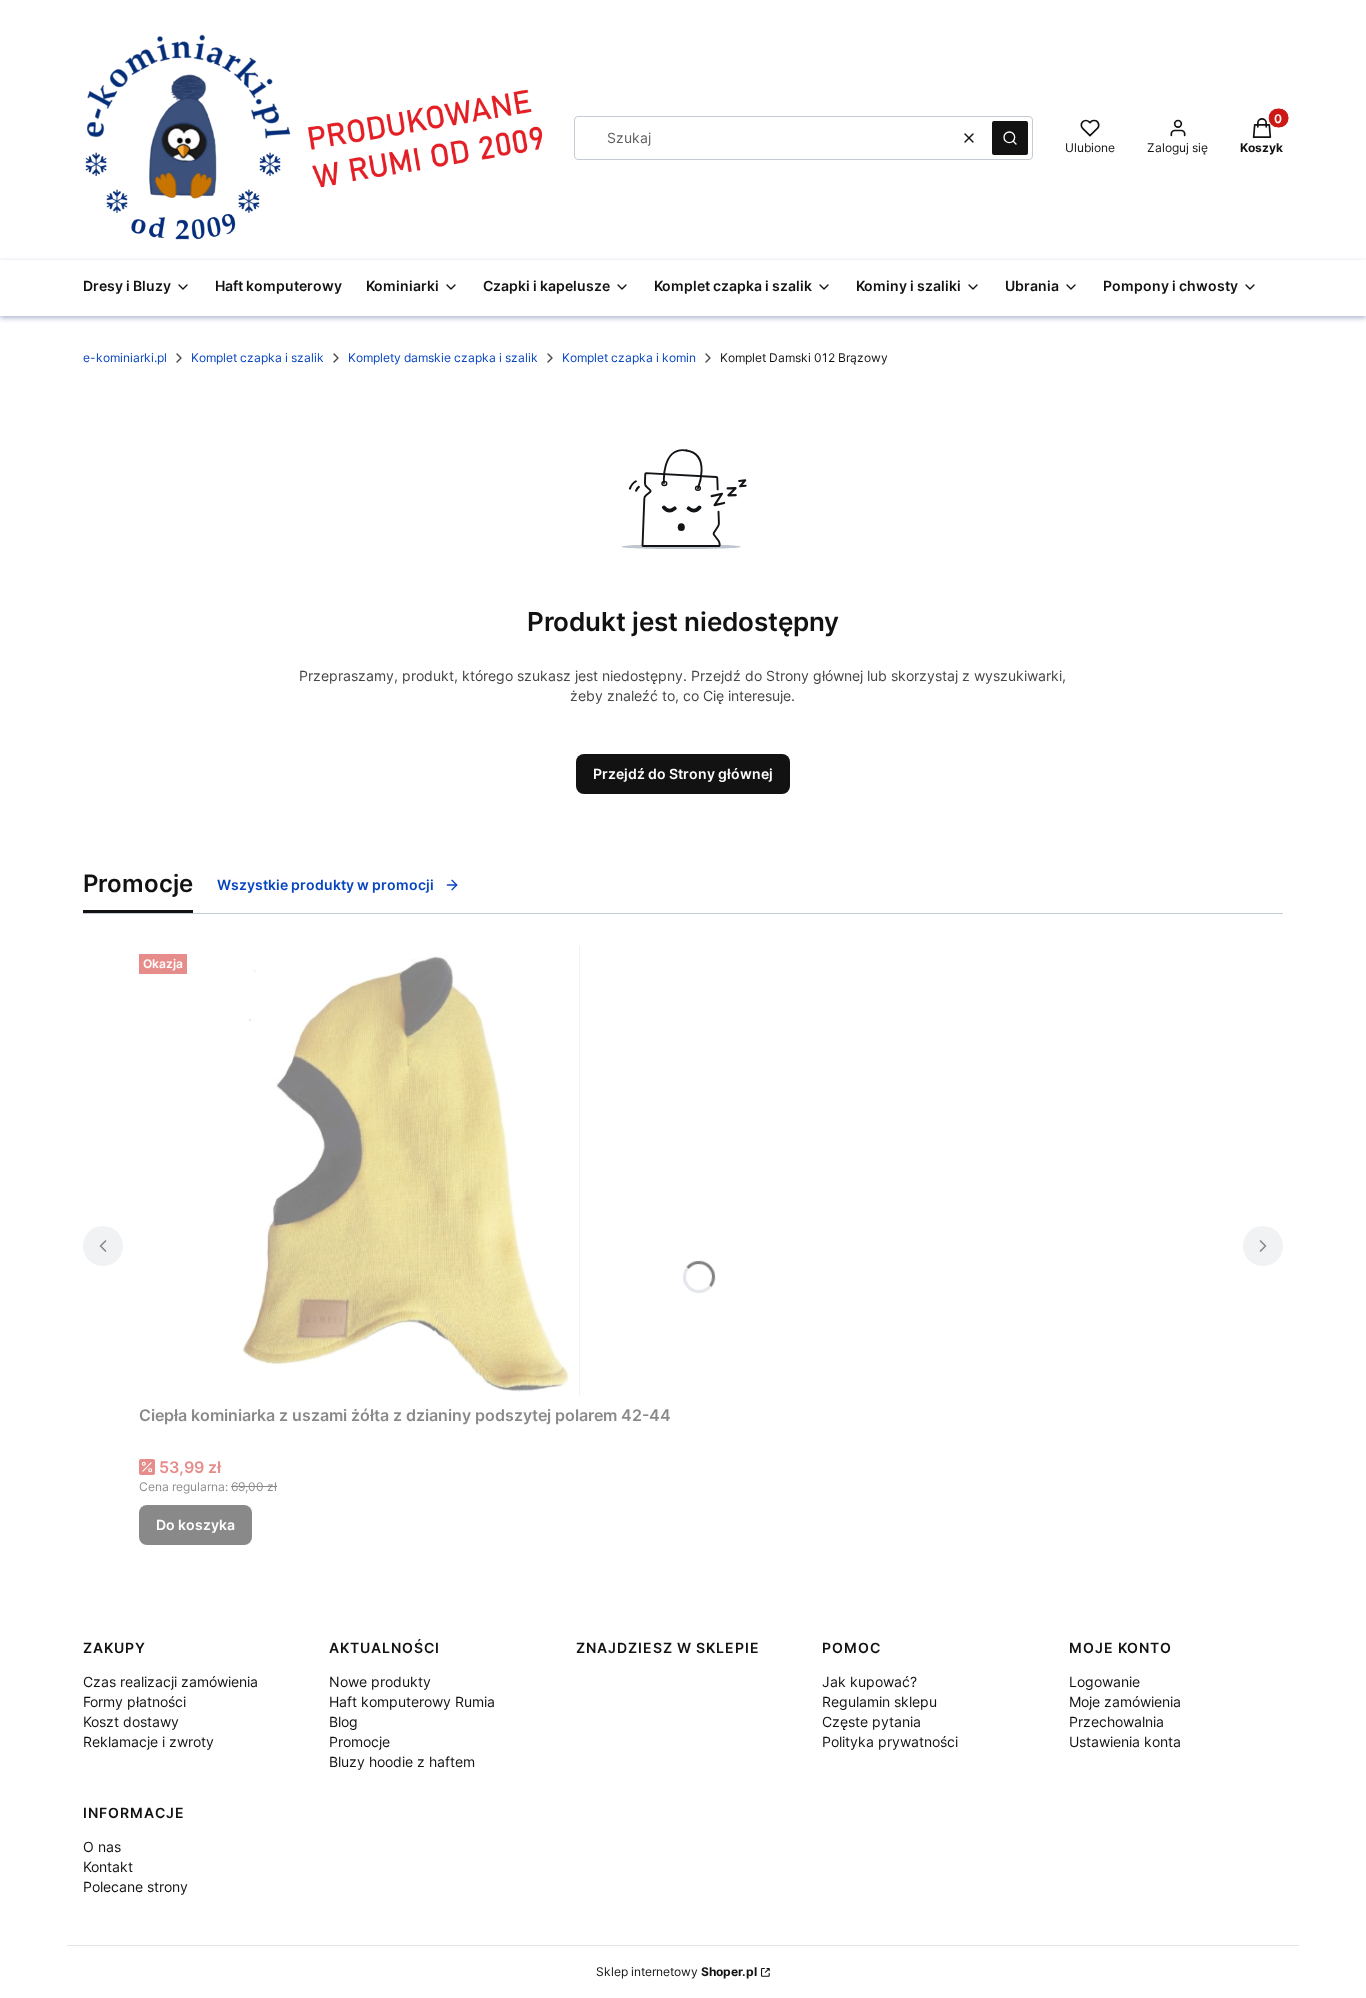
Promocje (359, 1741)
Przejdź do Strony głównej (683, 773)
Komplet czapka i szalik (257, 357)
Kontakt (108, 1866)
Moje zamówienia (1125, 1701)
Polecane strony (135, 1886)
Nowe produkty (380, 1681)
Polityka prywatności (890, 1741)
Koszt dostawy (131, 1721)
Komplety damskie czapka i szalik (443, 357)
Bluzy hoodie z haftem (402, 1761)
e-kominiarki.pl (125, 357)
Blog (343, 1721)
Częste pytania (871, 1721)
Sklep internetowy (676, 1971)
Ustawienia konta (1125, 1741)
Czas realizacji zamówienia (170, 1681)
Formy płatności (134, 1701)
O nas (102, 1846)
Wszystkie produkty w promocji (325, 884)
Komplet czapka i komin (629, 357)
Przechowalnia (1116, 1721)
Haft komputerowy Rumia (412, 1701)
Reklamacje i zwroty (148, 1741)
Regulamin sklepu (879, 1701)
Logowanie (1104, 1681)
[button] (1010, 138)
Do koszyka (195, 1524)
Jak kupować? (869, 1681)
